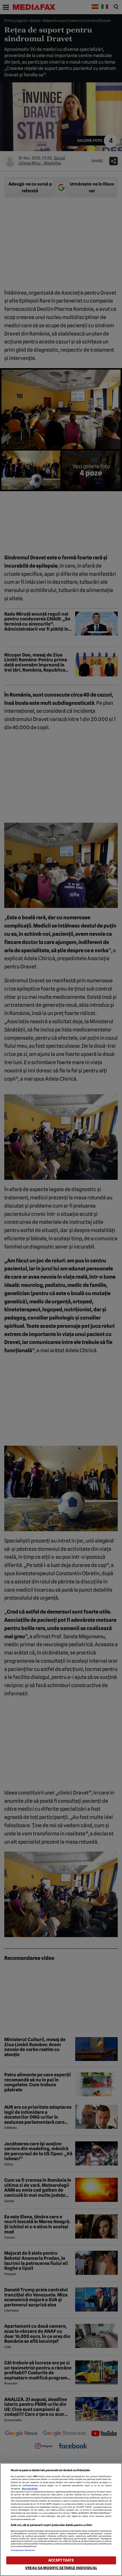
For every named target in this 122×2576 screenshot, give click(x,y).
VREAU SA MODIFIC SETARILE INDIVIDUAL (61, 2568)
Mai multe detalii (30, 2489)
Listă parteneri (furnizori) (23, 2550)
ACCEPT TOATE (61, 2560)
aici (61, 2507)
